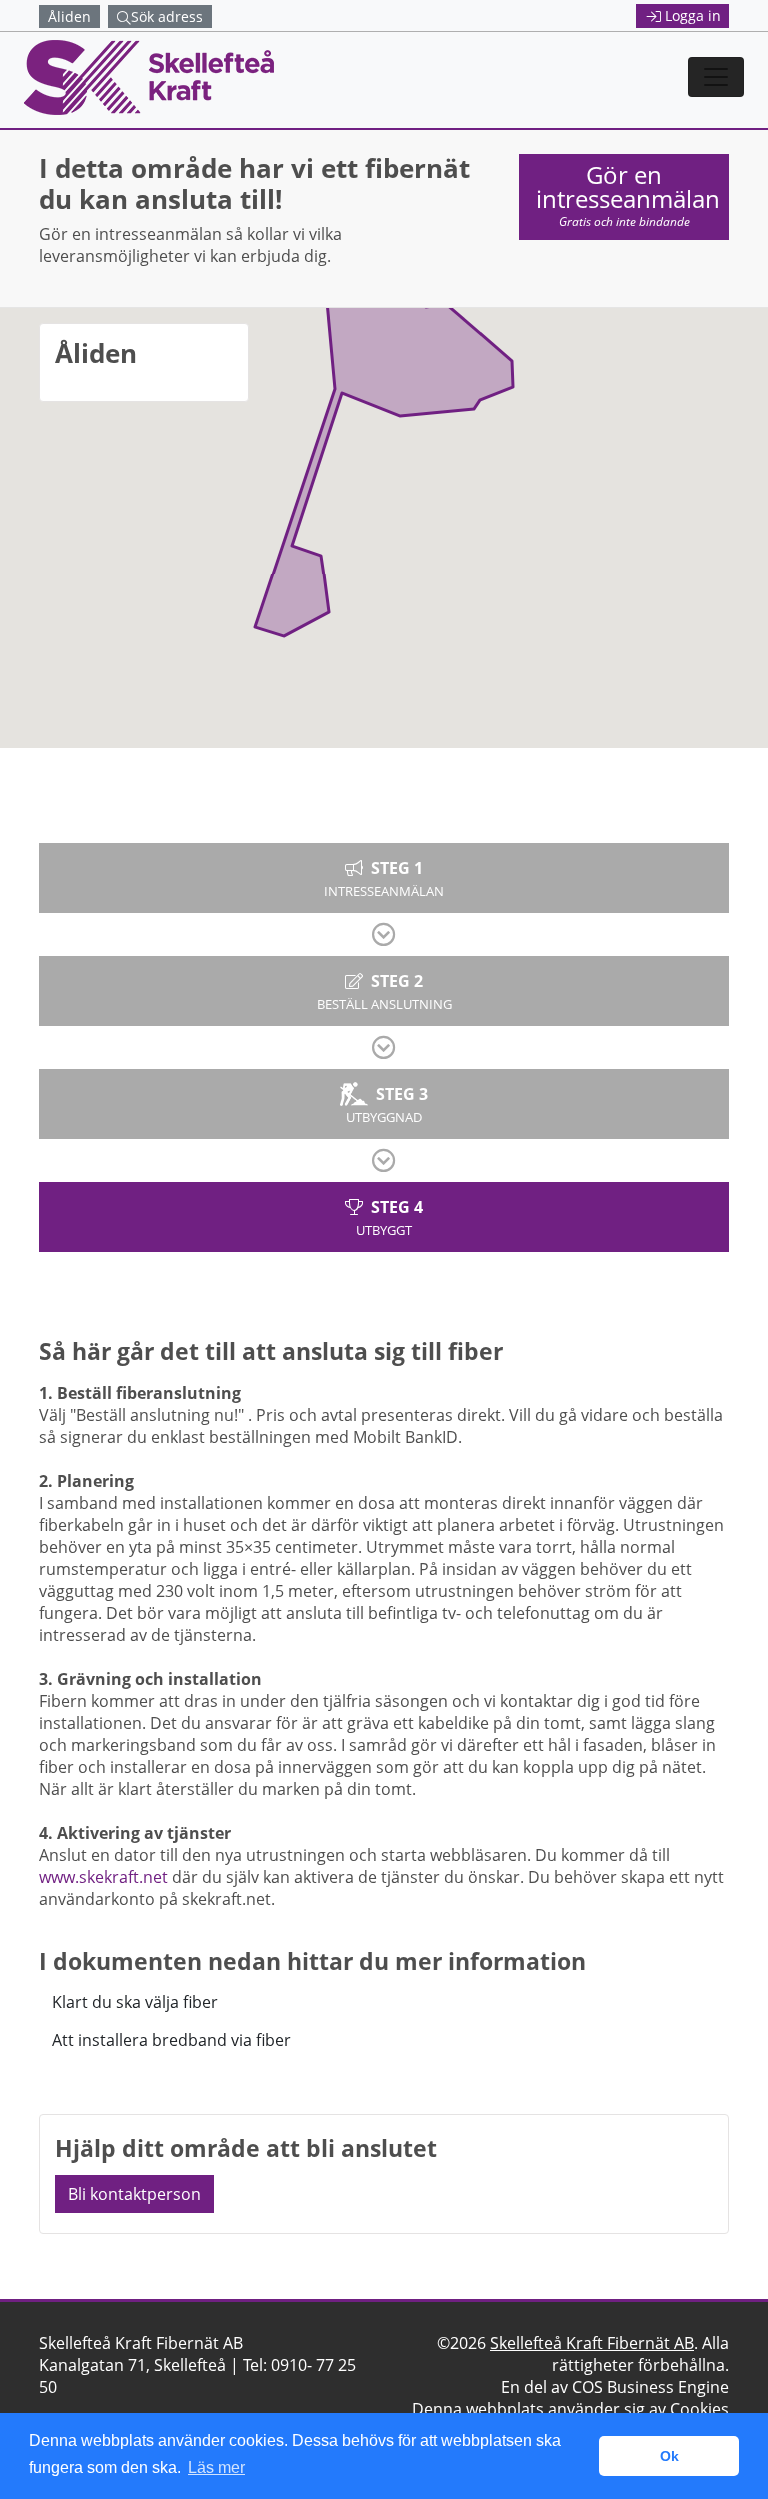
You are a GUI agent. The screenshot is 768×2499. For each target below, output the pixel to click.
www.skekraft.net (103, 1877)
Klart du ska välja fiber (135, 2002)
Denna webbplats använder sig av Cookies (570, 2409)
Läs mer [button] (216, 2467)
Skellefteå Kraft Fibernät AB (592, 2343)
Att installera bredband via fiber (171, 2040)
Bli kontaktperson (134, 2194)
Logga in (693, 15)
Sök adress (167, 16)
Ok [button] (669, 2456)
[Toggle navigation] (716, 77)
